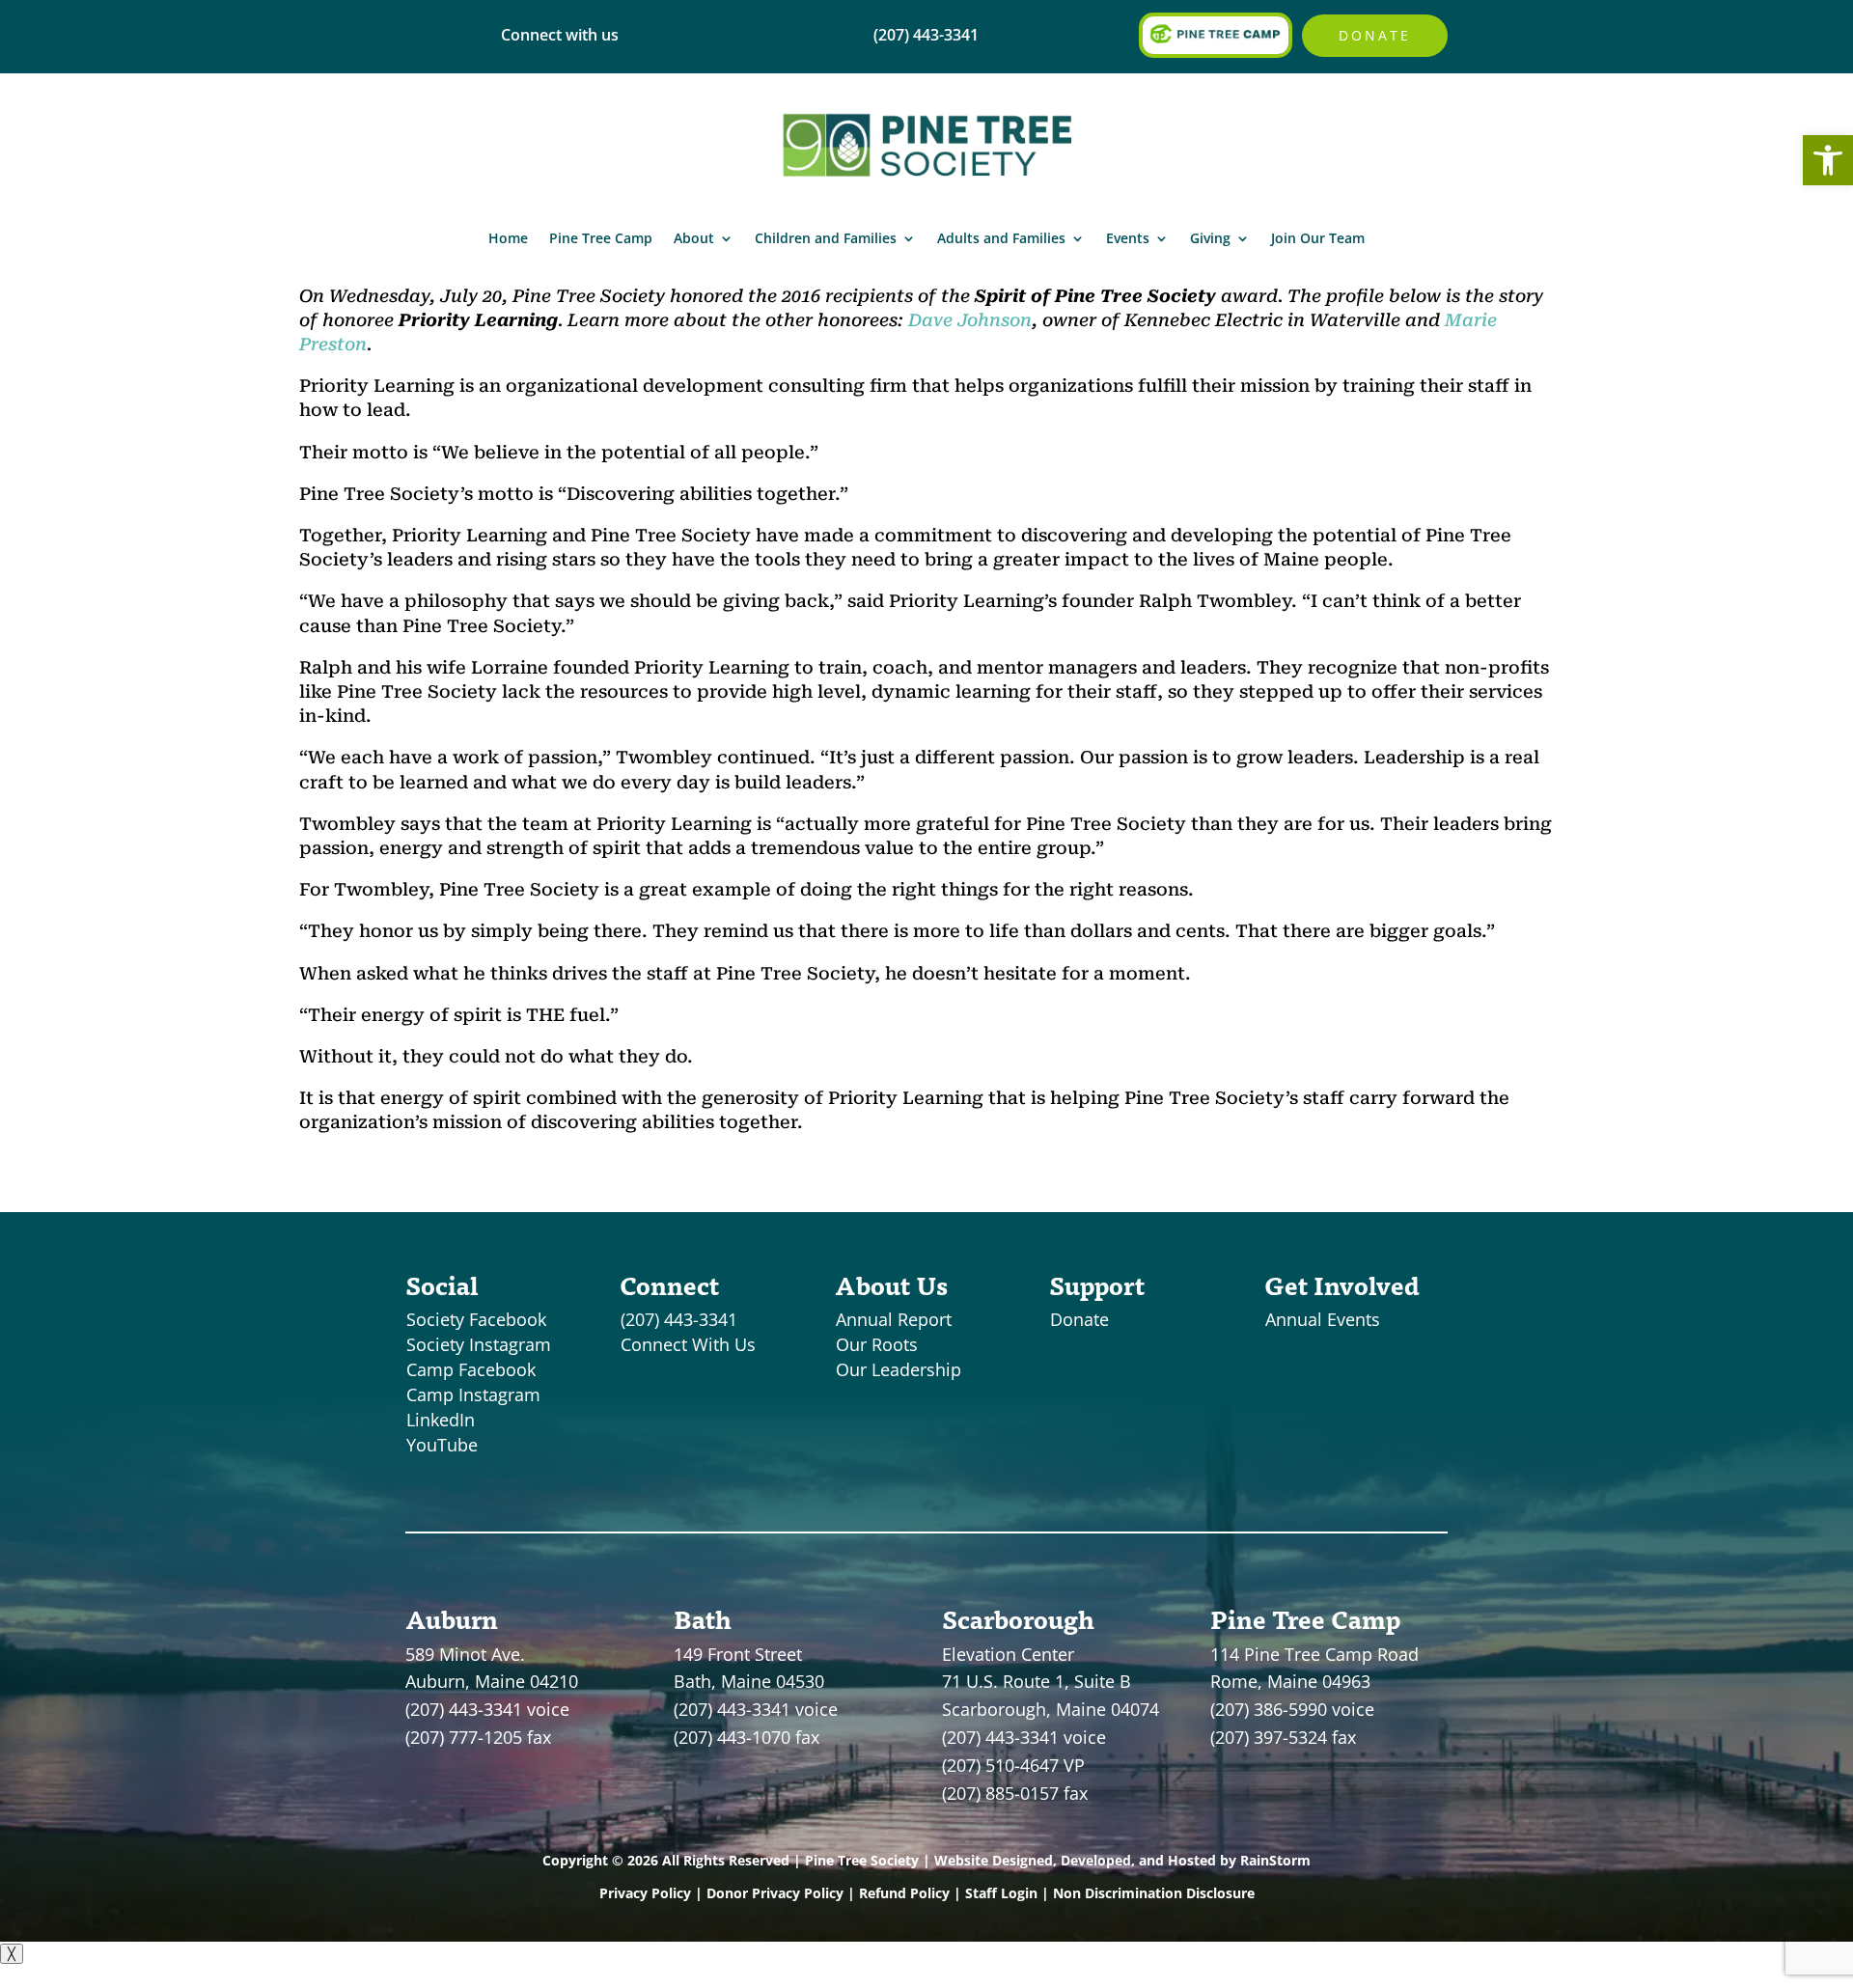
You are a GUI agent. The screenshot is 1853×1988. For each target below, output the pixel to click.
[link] (1828, 160)
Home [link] (508, 238)
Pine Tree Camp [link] (601, 238)
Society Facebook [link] (476, 1319)
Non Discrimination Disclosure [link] (1154, 1893)
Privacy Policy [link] (645, 1893)
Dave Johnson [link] (970, 320)
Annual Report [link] (894, 1319)
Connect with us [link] (560, 35)
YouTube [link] (442, 1445)
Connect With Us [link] (688, 1344)
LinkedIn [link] (441, 1420)
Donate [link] (1375, 35)
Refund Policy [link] (904, 1893)
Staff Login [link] (1001, 1893)
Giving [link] (1210, 238)
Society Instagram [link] (479, 1344)
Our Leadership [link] (899, 1369)
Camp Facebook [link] (471, 1369)
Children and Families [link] (826, 238)
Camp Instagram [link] (473, 1394)
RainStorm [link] (1275, 1860)
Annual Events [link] (1323, 1319)
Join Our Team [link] (1318, 238)
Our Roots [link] (877, 1344)
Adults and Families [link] (1001, 238)
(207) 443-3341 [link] (679, 1319)
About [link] (694, 238)
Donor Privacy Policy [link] (775, 1893)
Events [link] (1128, 238)
